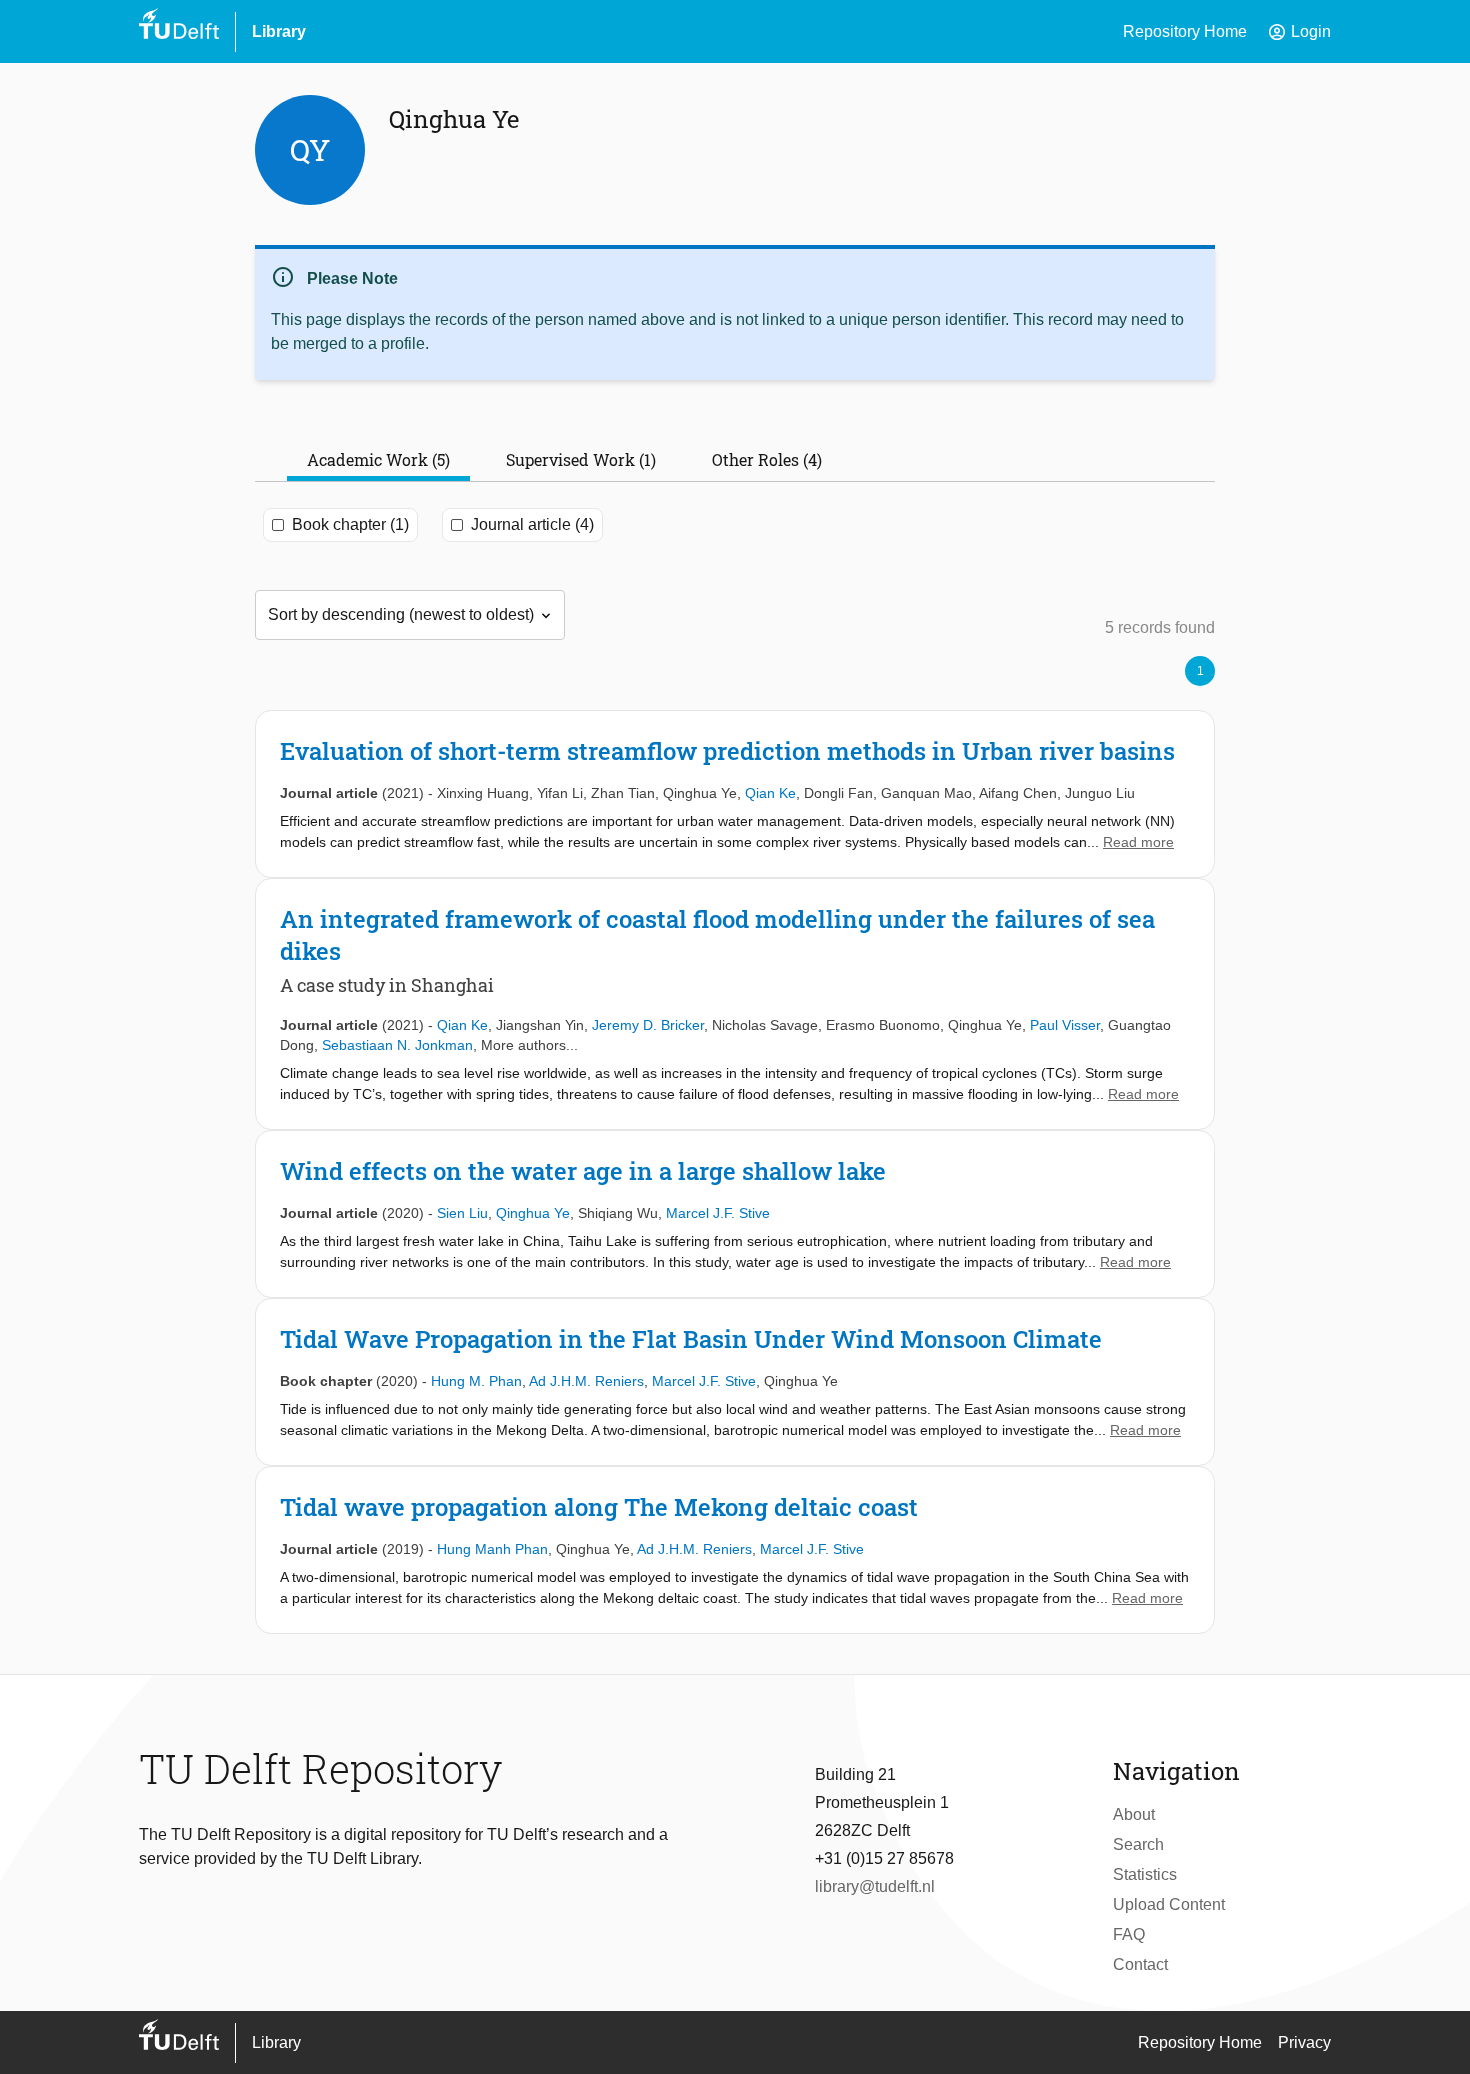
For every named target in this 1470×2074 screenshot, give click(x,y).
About (1134, 1814)
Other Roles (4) (767, 459)
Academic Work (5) (378, 459)
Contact (1140, 1964)
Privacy (1304, 2042)
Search (1138, 1844)
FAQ (1129, 1934)
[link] (735, 794)
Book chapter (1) (350, 524)
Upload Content (1169, 1904)
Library (279, 31)
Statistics (1145, 1874)
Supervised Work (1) (581, 459)
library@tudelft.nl (875, 1886)
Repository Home (1185, 31)
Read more (1138, 842)
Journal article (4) (532, 524)
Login (1299, 32)
